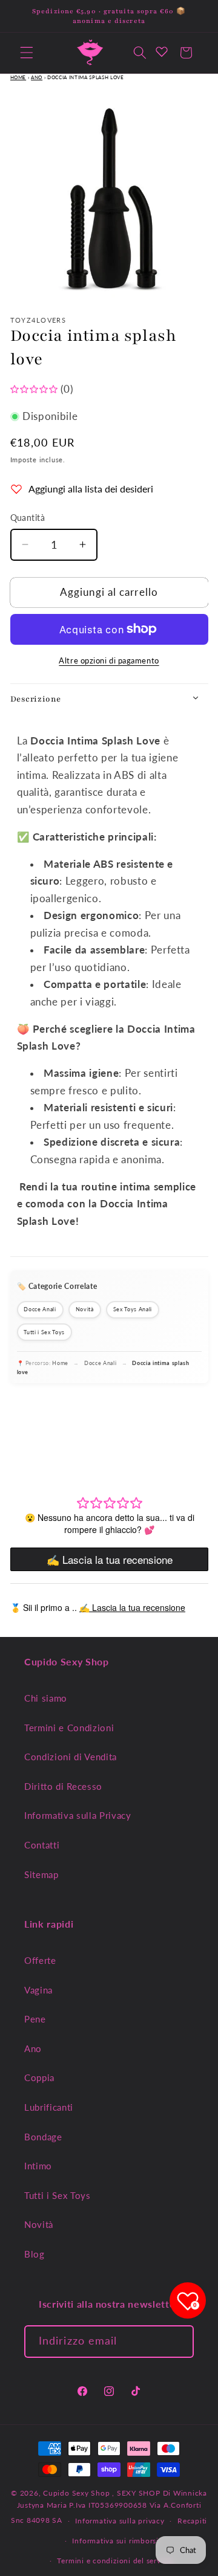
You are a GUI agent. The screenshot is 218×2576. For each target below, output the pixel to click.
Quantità (28, 518)
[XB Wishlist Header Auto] (162, 51)
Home (18, 77)
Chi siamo (46, 1698)
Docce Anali (40, 1309)
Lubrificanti (49, 2107)
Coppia (39, 2077)
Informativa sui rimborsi (115, 2541)
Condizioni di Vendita (71, 1757)
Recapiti (192, 2521)
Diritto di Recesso (63, 1786)
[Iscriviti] (178, 2342)
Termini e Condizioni (69, 1728)
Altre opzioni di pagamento (109, 660)
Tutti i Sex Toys (44, 1332)
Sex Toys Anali (133, 1309)
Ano (37, 77)
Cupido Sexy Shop (78, 2493)
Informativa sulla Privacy (78, 1815)
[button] (27, 53)
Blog (35, 2254)
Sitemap (41, 1874)
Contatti (42, 1845)
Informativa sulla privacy (120, 2521)
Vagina (38, 1990)
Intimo (38, 2166)
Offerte (40, 1960)
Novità (85, 1309)
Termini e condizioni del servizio (115, 2561)
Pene (35, 2019)
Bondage (43, 2137)
